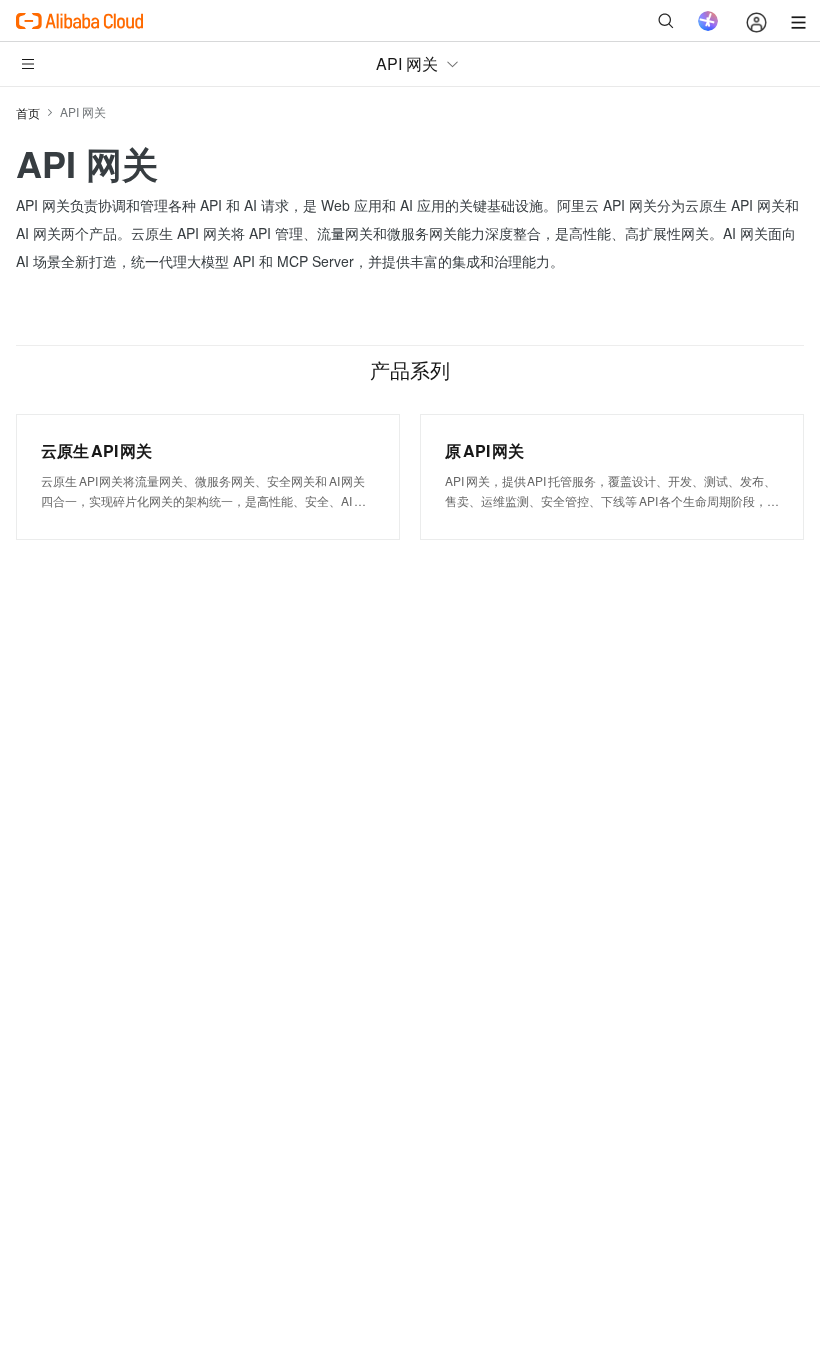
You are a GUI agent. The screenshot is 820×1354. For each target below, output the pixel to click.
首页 (28, 112)
